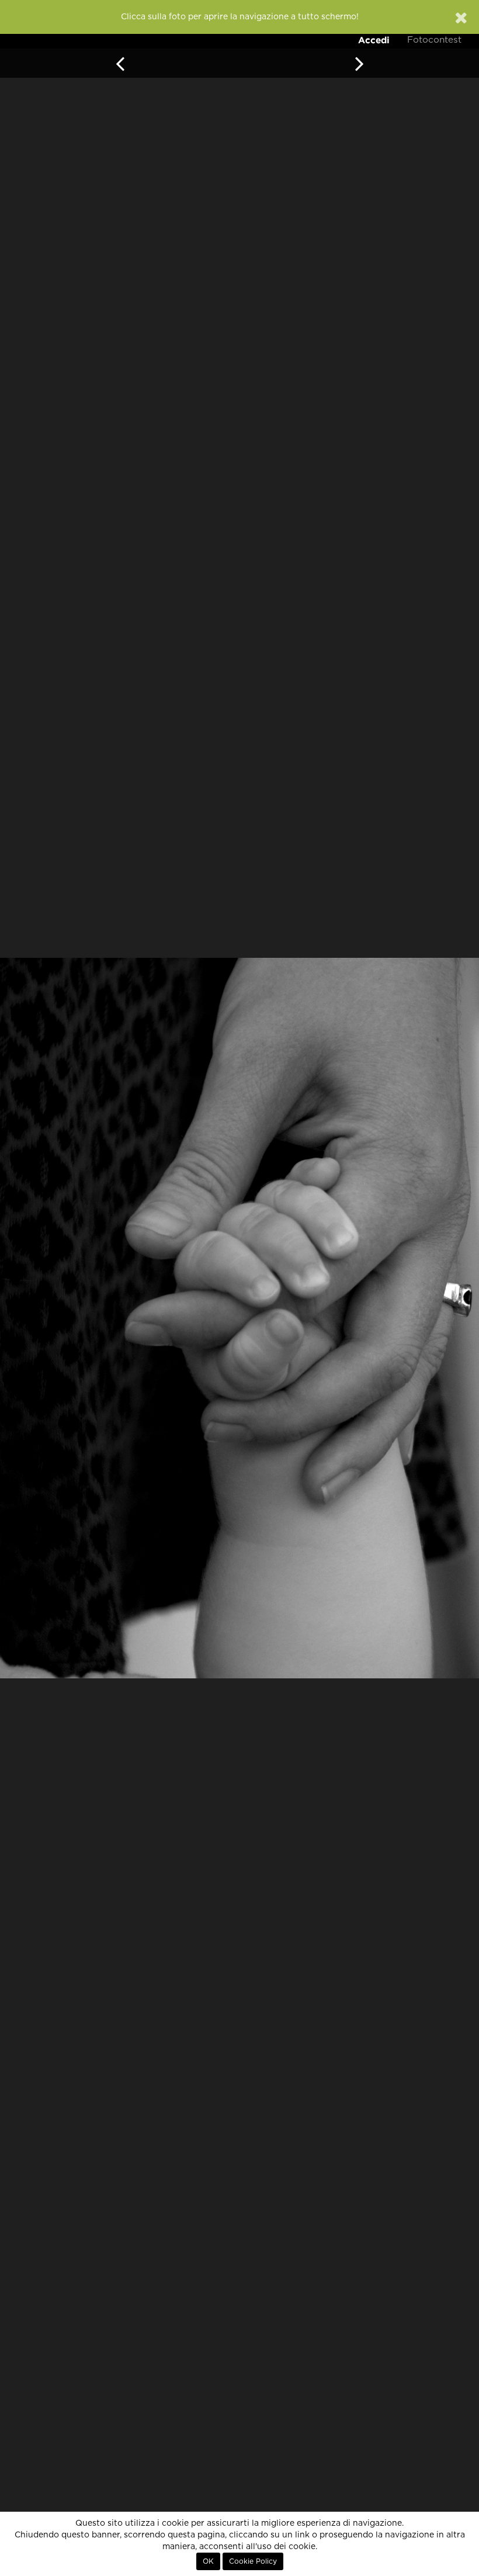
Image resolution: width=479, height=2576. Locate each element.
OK (208, 2561)
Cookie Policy (253, 2561)
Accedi (374, 40)
